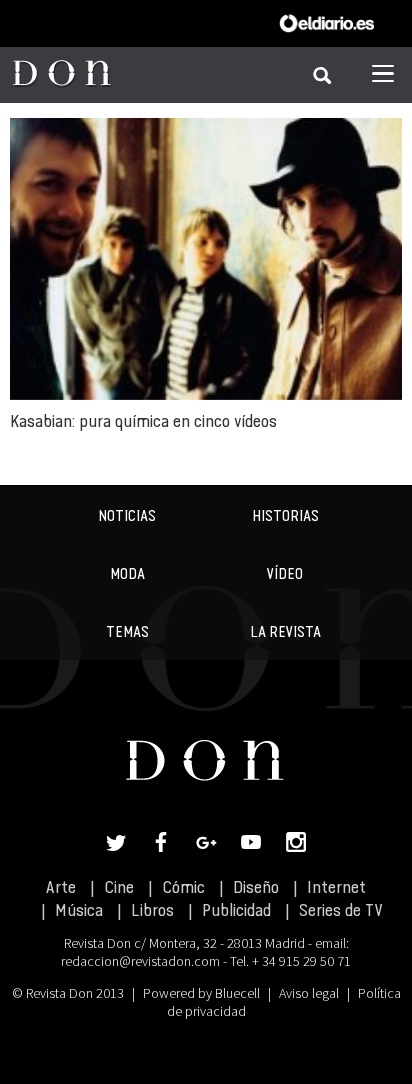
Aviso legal (309, 993)
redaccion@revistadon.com (140, 961)
